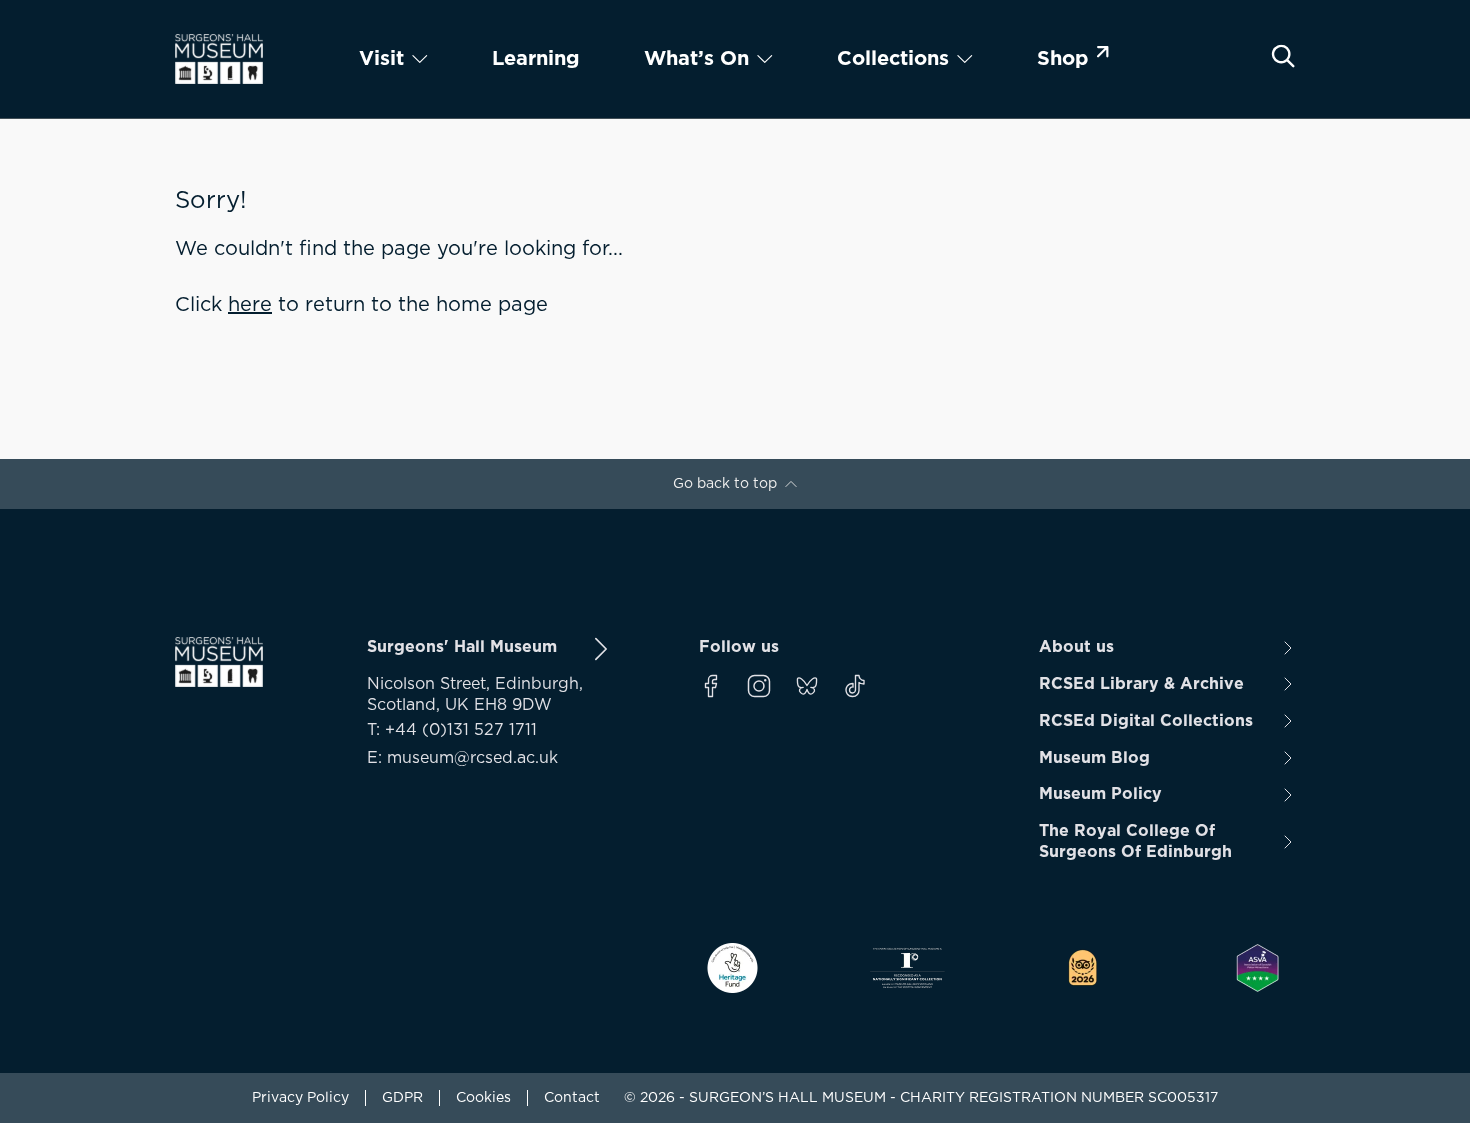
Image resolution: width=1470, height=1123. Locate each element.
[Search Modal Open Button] (1283, 56)
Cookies (483, 1098)
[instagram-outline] (759, 686)
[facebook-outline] (711, 686)
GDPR (402, 1098)
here (250, 305)
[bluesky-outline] (807, 686)
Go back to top (725, 484)
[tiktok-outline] (855, 686)
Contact (572, 1098)
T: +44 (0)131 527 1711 (452, 730)
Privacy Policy (300, 1098)
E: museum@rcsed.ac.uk (462, 758)
